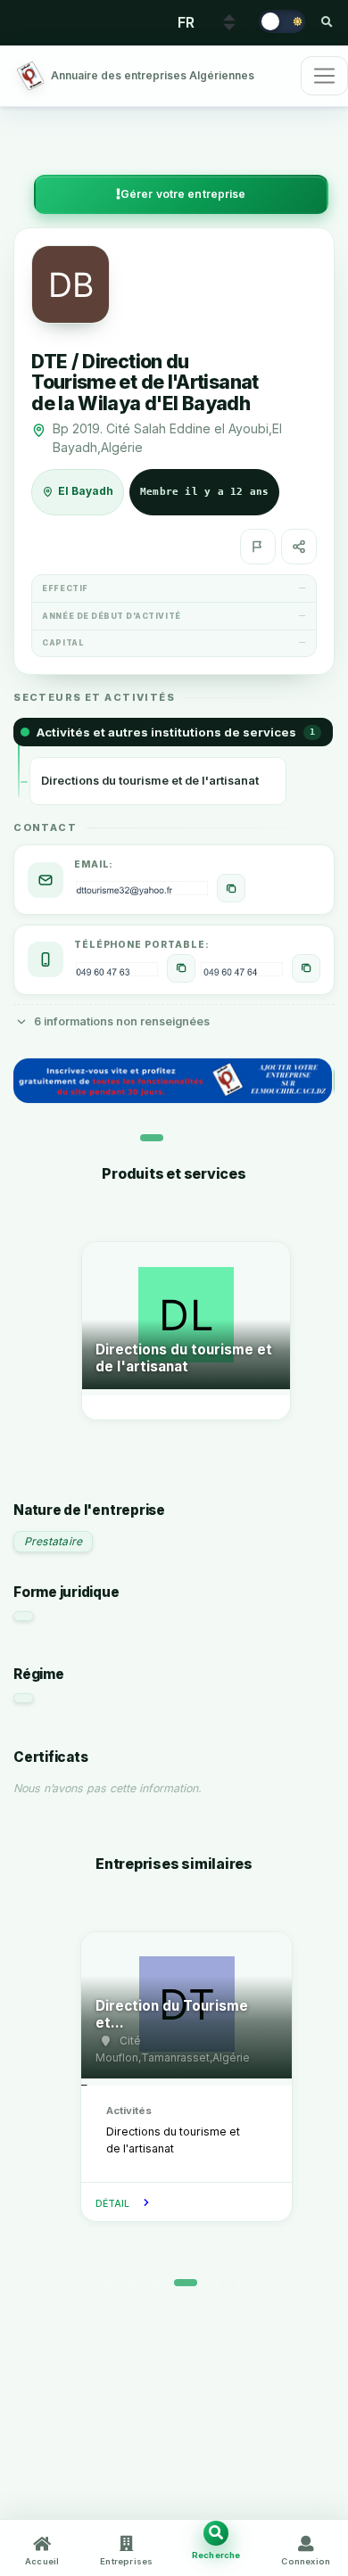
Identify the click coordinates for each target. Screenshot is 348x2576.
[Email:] (231, 888)
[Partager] (299, 547)
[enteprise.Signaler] (258, 547)
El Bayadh (86, 491)
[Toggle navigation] (324, 76)
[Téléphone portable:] (181, 968)
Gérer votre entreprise (183, 194)
